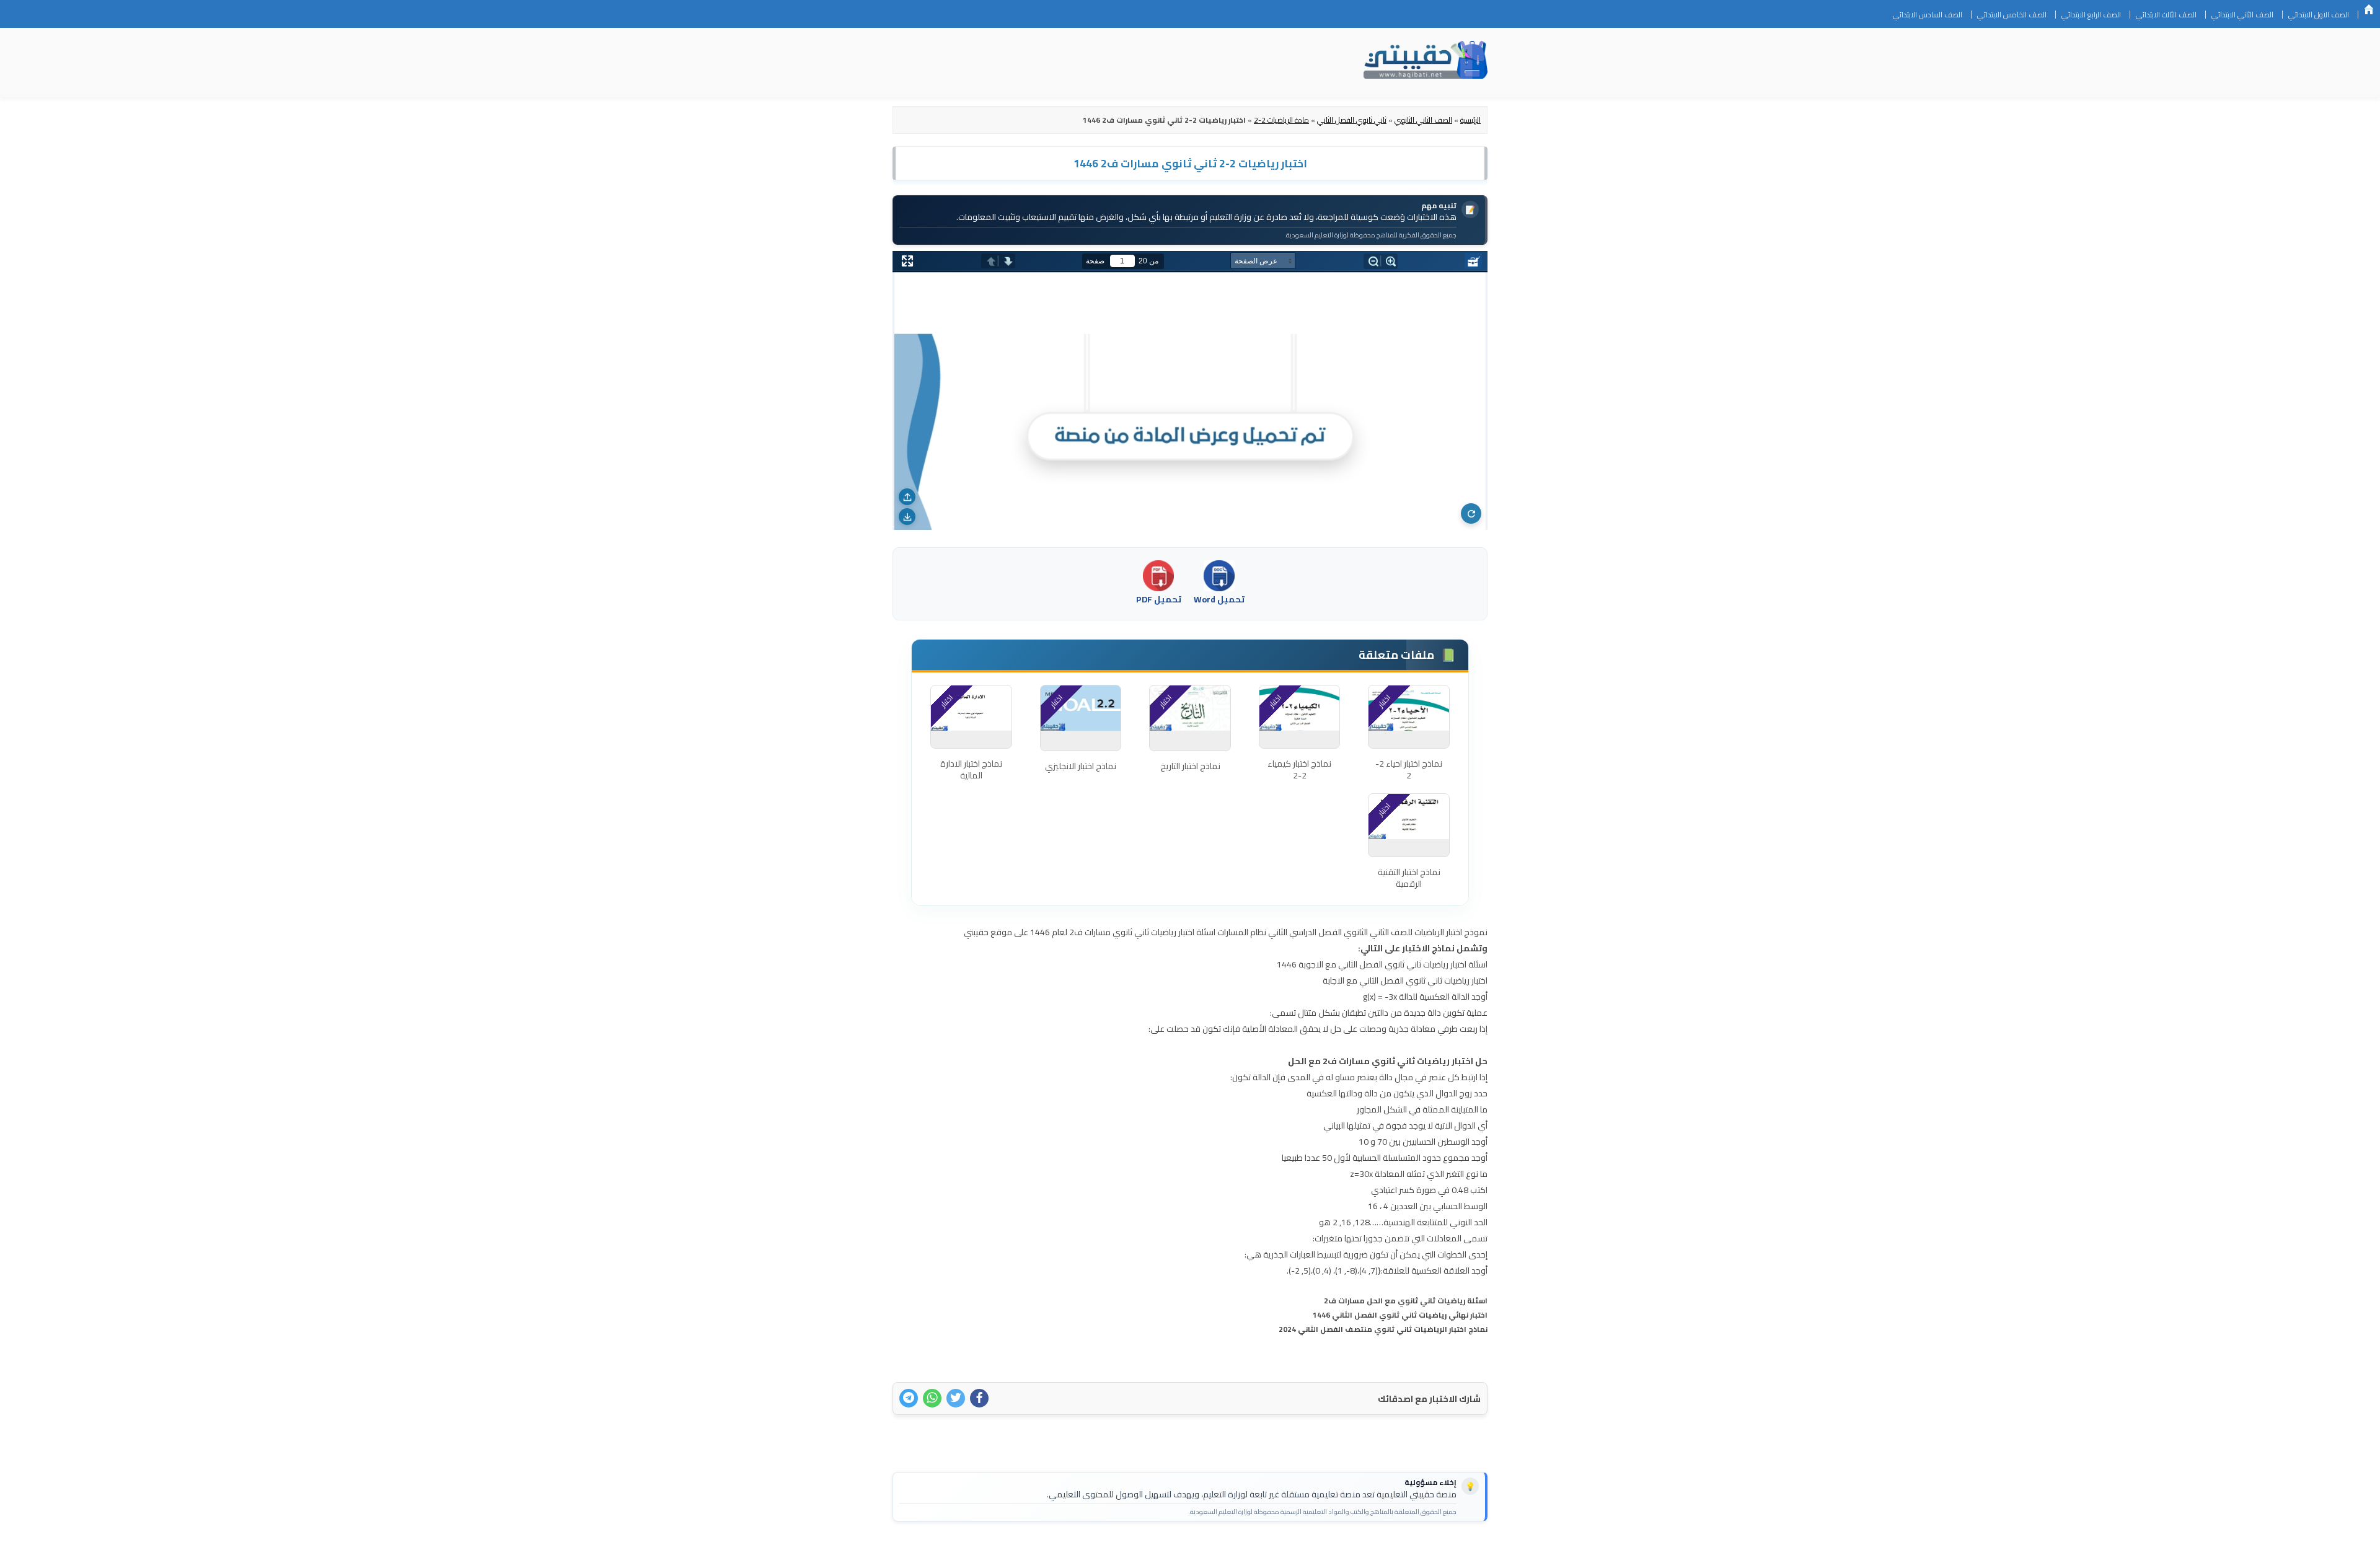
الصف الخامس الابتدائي (2012, 15)
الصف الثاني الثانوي (1423, 120)
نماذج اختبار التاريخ (1190, 766)
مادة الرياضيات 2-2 (1281, 120)
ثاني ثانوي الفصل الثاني (1352, 120)
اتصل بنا (1468, 1551)
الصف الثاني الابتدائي (2242, 15)
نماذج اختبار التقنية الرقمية (1409, 878)
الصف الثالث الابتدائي (2166, 15)
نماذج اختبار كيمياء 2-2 (1299, 770)
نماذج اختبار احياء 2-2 (1409, 770)
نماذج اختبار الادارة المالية (971, 770)
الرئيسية (2369, 9)
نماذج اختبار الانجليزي (1081, 766)
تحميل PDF (1159, 599)
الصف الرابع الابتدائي (2091, 15)
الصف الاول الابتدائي (2319, 15)
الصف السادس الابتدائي (1928, 15)
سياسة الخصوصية (1409, 1551)
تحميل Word (1219, 599)
